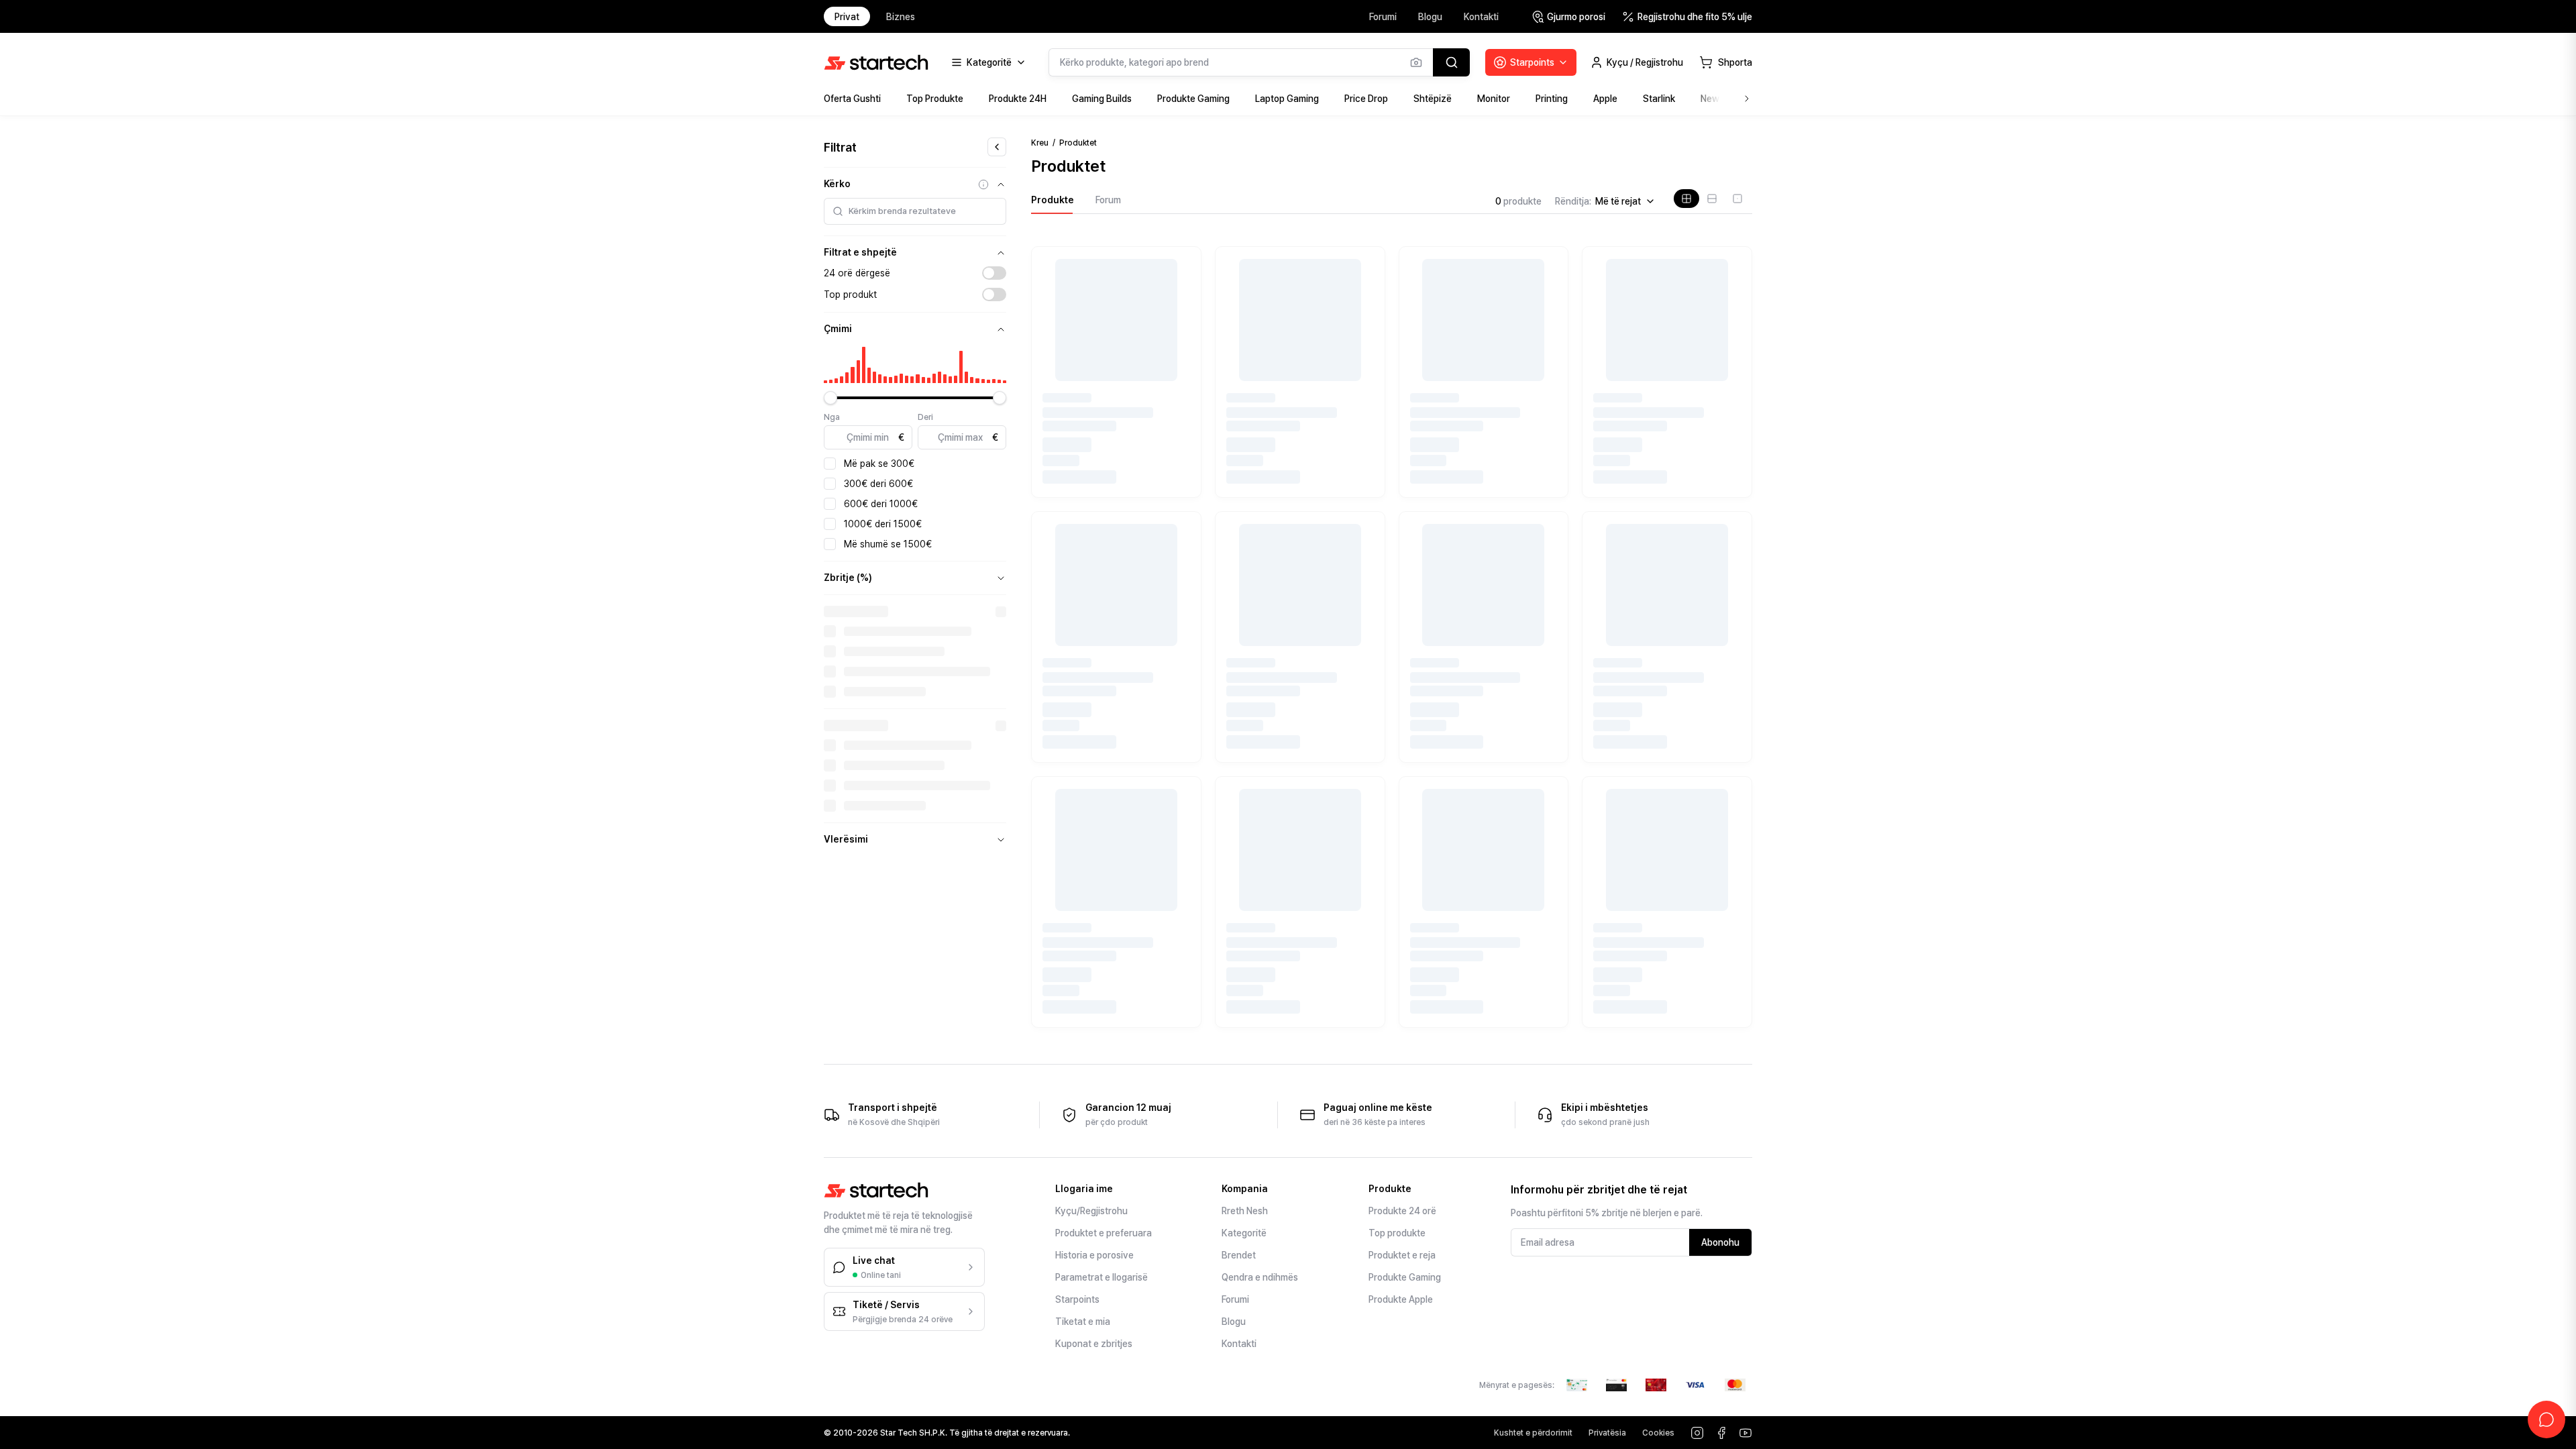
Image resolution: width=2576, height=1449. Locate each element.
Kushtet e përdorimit (1533, 1433)
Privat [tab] (847, 17)
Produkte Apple (1401, 1299)
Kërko (837, 184)
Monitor (1494, 99)
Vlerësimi (846, 839)
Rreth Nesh (1245, 1211)
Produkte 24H (1018, 99)
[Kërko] (1451, 62)
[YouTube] (1746, 1433)
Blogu (1430, 17)
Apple (1605, 99)
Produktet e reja (1402, 1255)
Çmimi (838, 329)
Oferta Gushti (852, 99)
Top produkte (1397, 1233)
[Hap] (1001, 578)
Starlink (1659, 99)
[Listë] (1712, 199)
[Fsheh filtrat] (997, 147)
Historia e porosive (1094, 1255)
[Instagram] (1697, 1433)
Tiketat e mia (1083, 1322)
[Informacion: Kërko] (983, 184)
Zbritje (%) (848, 578)
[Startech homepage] (876, 62)
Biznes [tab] (901, 17)
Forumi (1383, 17)
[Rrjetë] (1686, 199)
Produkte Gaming (1193, 99)
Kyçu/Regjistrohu (1091, 1211)
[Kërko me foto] (1416, 62)
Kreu (1040, 143)
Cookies (1658, 1433)
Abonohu (1720, 1242)
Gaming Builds (1102, 99)
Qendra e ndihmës (1260, 1277)
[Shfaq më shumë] (1747, 99)
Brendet (1239, 1255)
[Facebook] (1721, 1433)
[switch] (994, 273)
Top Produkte (935, 99)
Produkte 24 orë (1402, 1211)
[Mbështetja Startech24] (2546, 1419)
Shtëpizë (1433, 99)
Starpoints (1077, 1299)
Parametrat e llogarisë (1102, 1277)
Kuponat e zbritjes (1094, 1344)
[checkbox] (830, 464)
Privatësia (1607, 1433)
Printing (1552, 99)
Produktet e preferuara (1104, 1233)
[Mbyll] (1001, 184)
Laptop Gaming (1287, 99)
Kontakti (1481, 17)
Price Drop (1366, 99)
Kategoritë (1244, 1233)
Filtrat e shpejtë (860, 252)
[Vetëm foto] (1737, 199)
